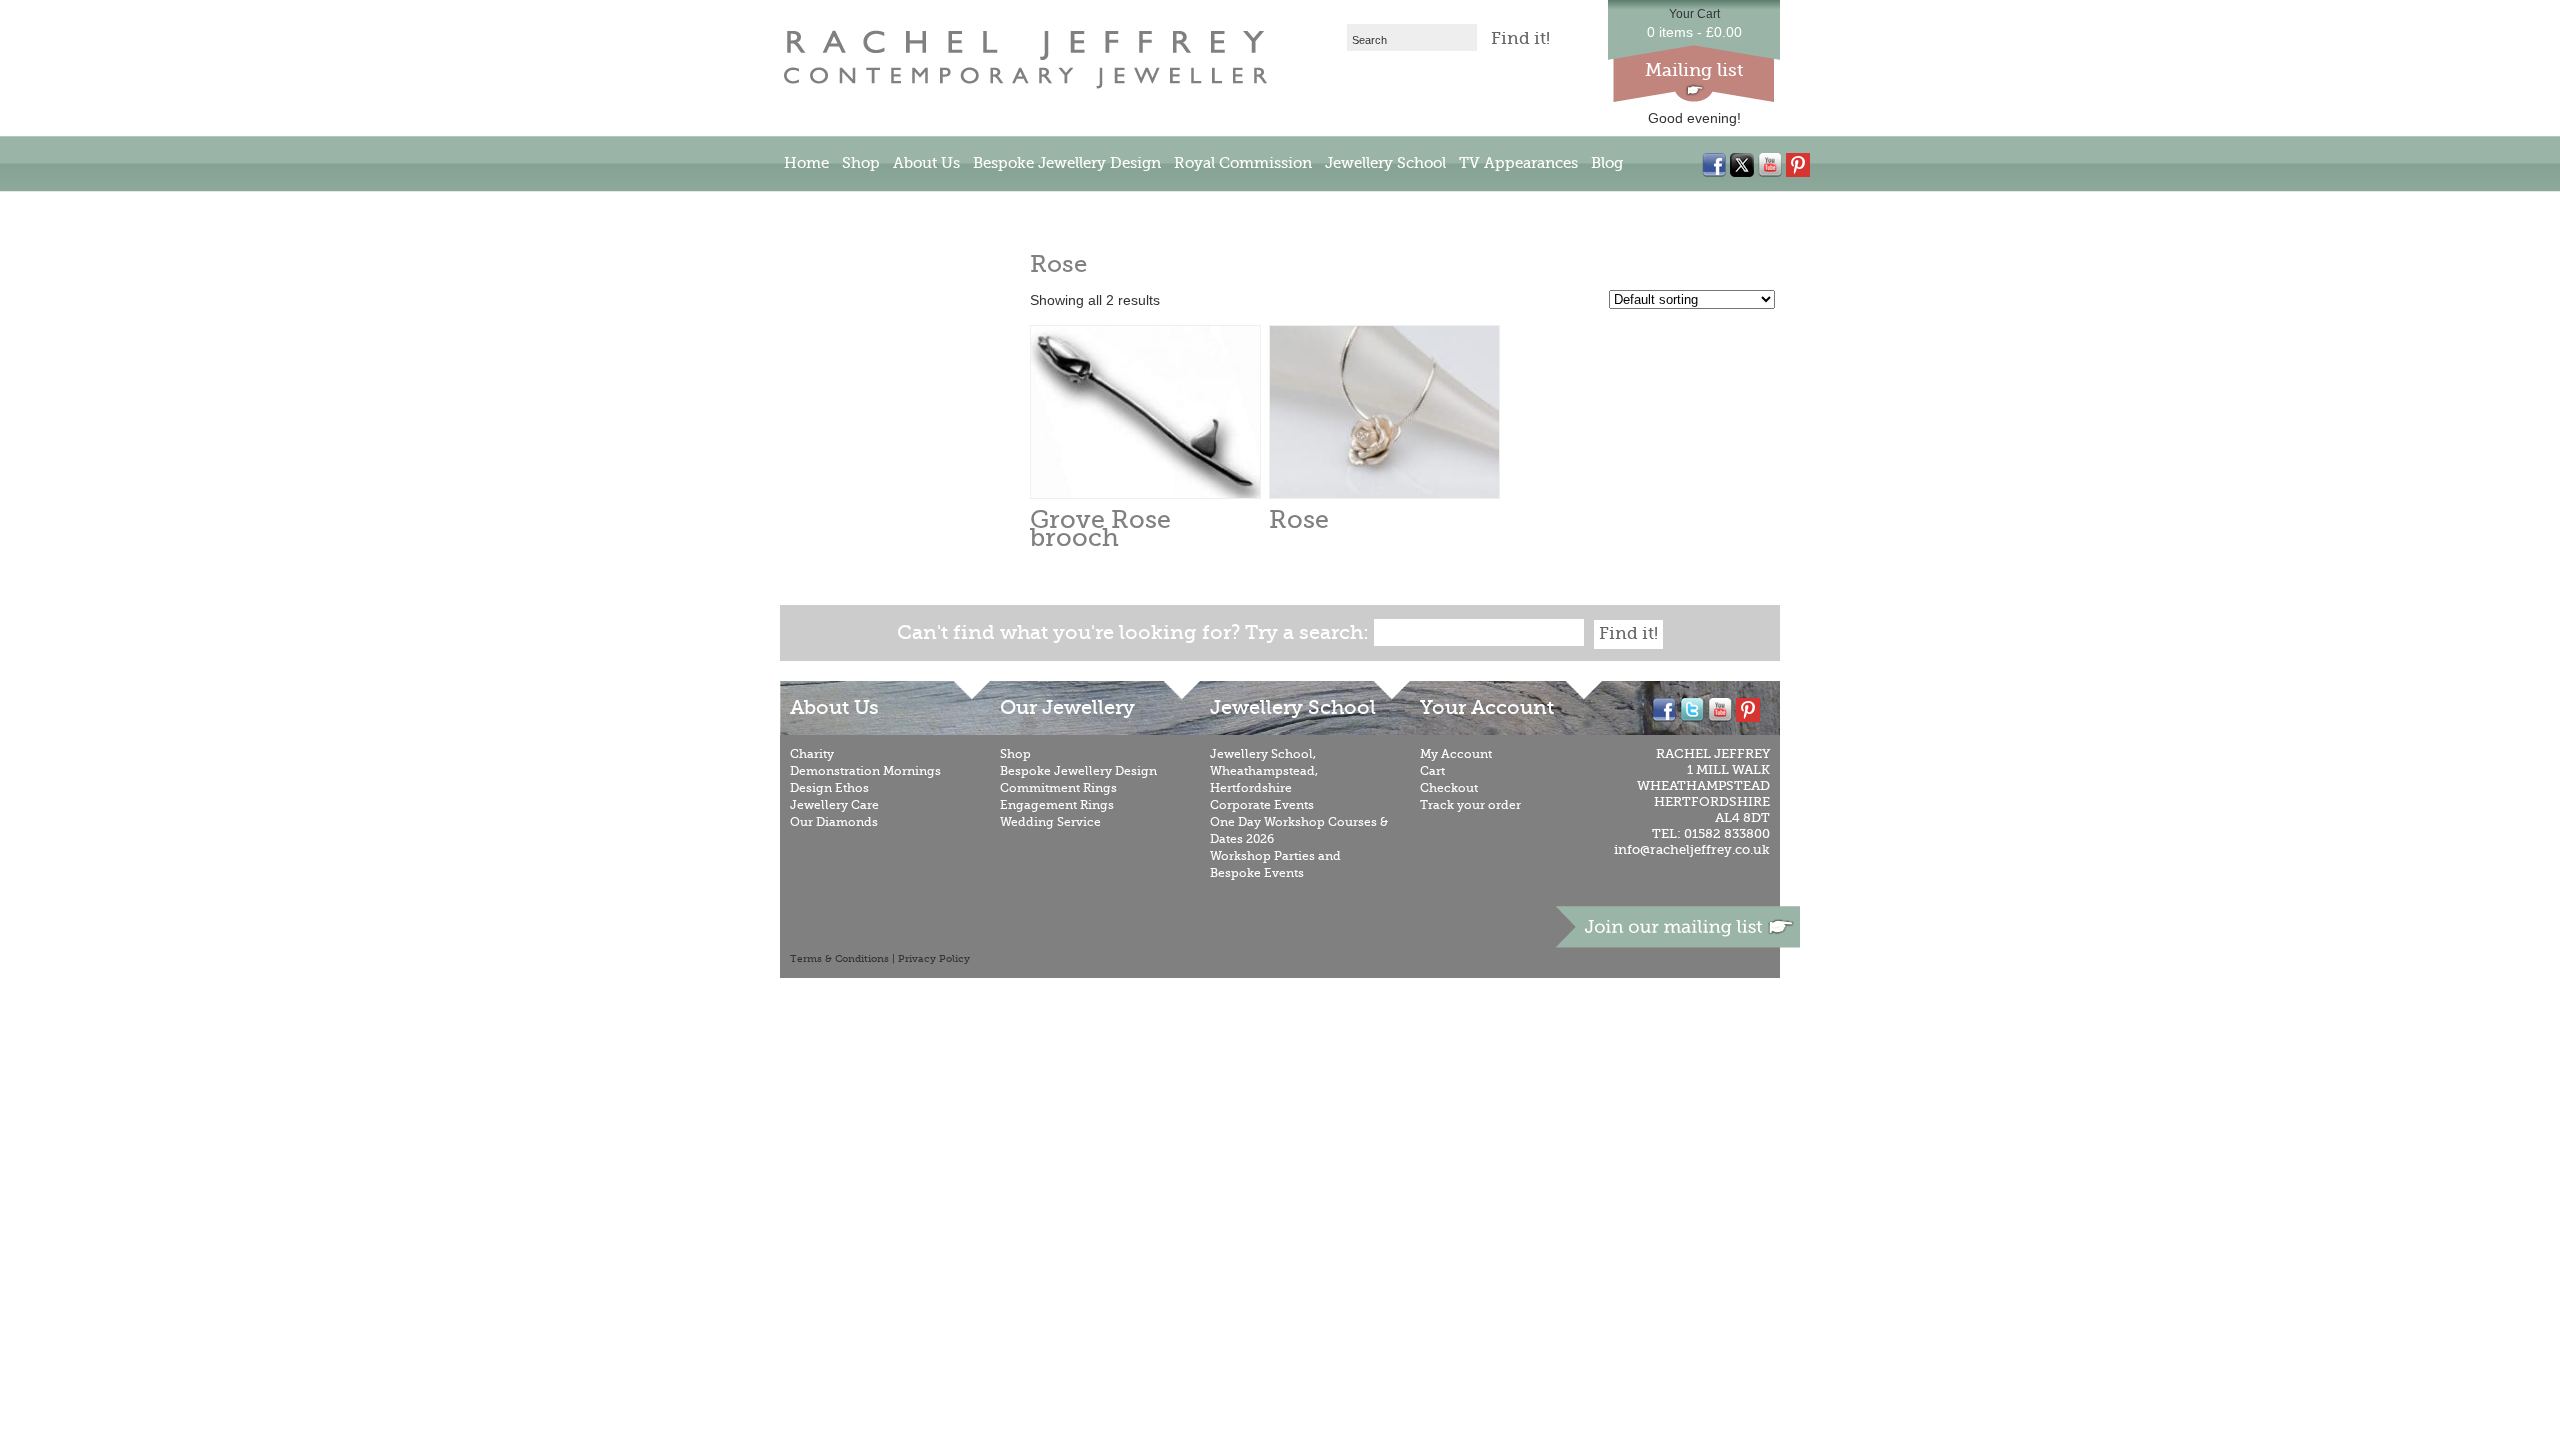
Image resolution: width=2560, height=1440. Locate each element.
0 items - (1694, 32)
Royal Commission (1243, 163)
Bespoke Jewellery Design (1067, 163)
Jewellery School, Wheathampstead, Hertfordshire (1264, 771)
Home (806, 163)
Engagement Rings (1057, 805)
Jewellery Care (834, 805)
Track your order (1470, 805)
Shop (861, 163)
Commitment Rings (1058, 788)
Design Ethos (829, 788)
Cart (1432, 771)
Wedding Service (1050, 822)
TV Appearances (1518, 163)
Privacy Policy (934, 959)
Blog (1607, 163)
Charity (812, 754)
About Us (926, 163)
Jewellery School (1385, 163)
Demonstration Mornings (865, 771)
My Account (1456, 754)
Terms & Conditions (839, 959)
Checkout (1449, 788)
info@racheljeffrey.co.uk (1692, 849)
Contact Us (823, 209)
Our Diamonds (834, 822)
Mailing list (1694, 70)
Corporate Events (1262, 805)
